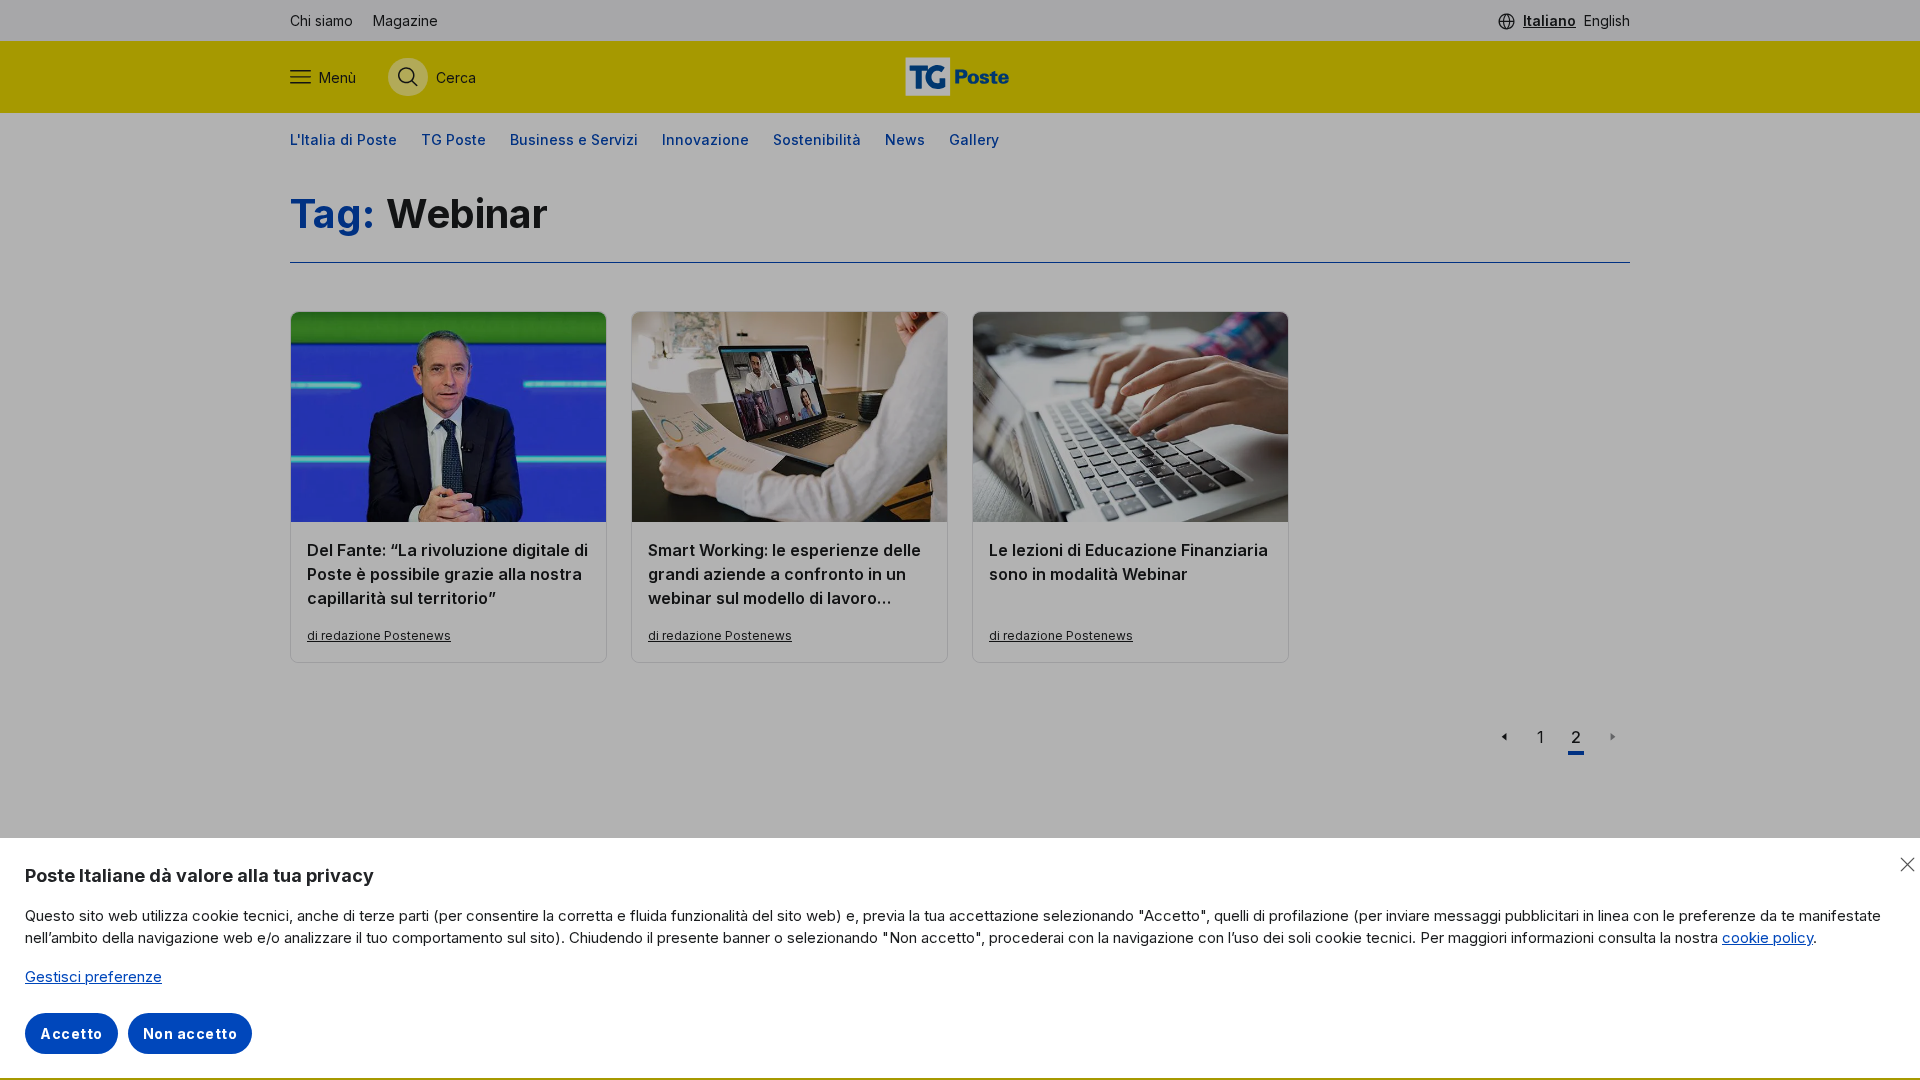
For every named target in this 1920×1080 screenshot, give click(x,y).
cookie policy (1767, 937)
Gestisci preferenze (93, 976)
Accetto (71, 1033)
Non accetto (190, 1033)
